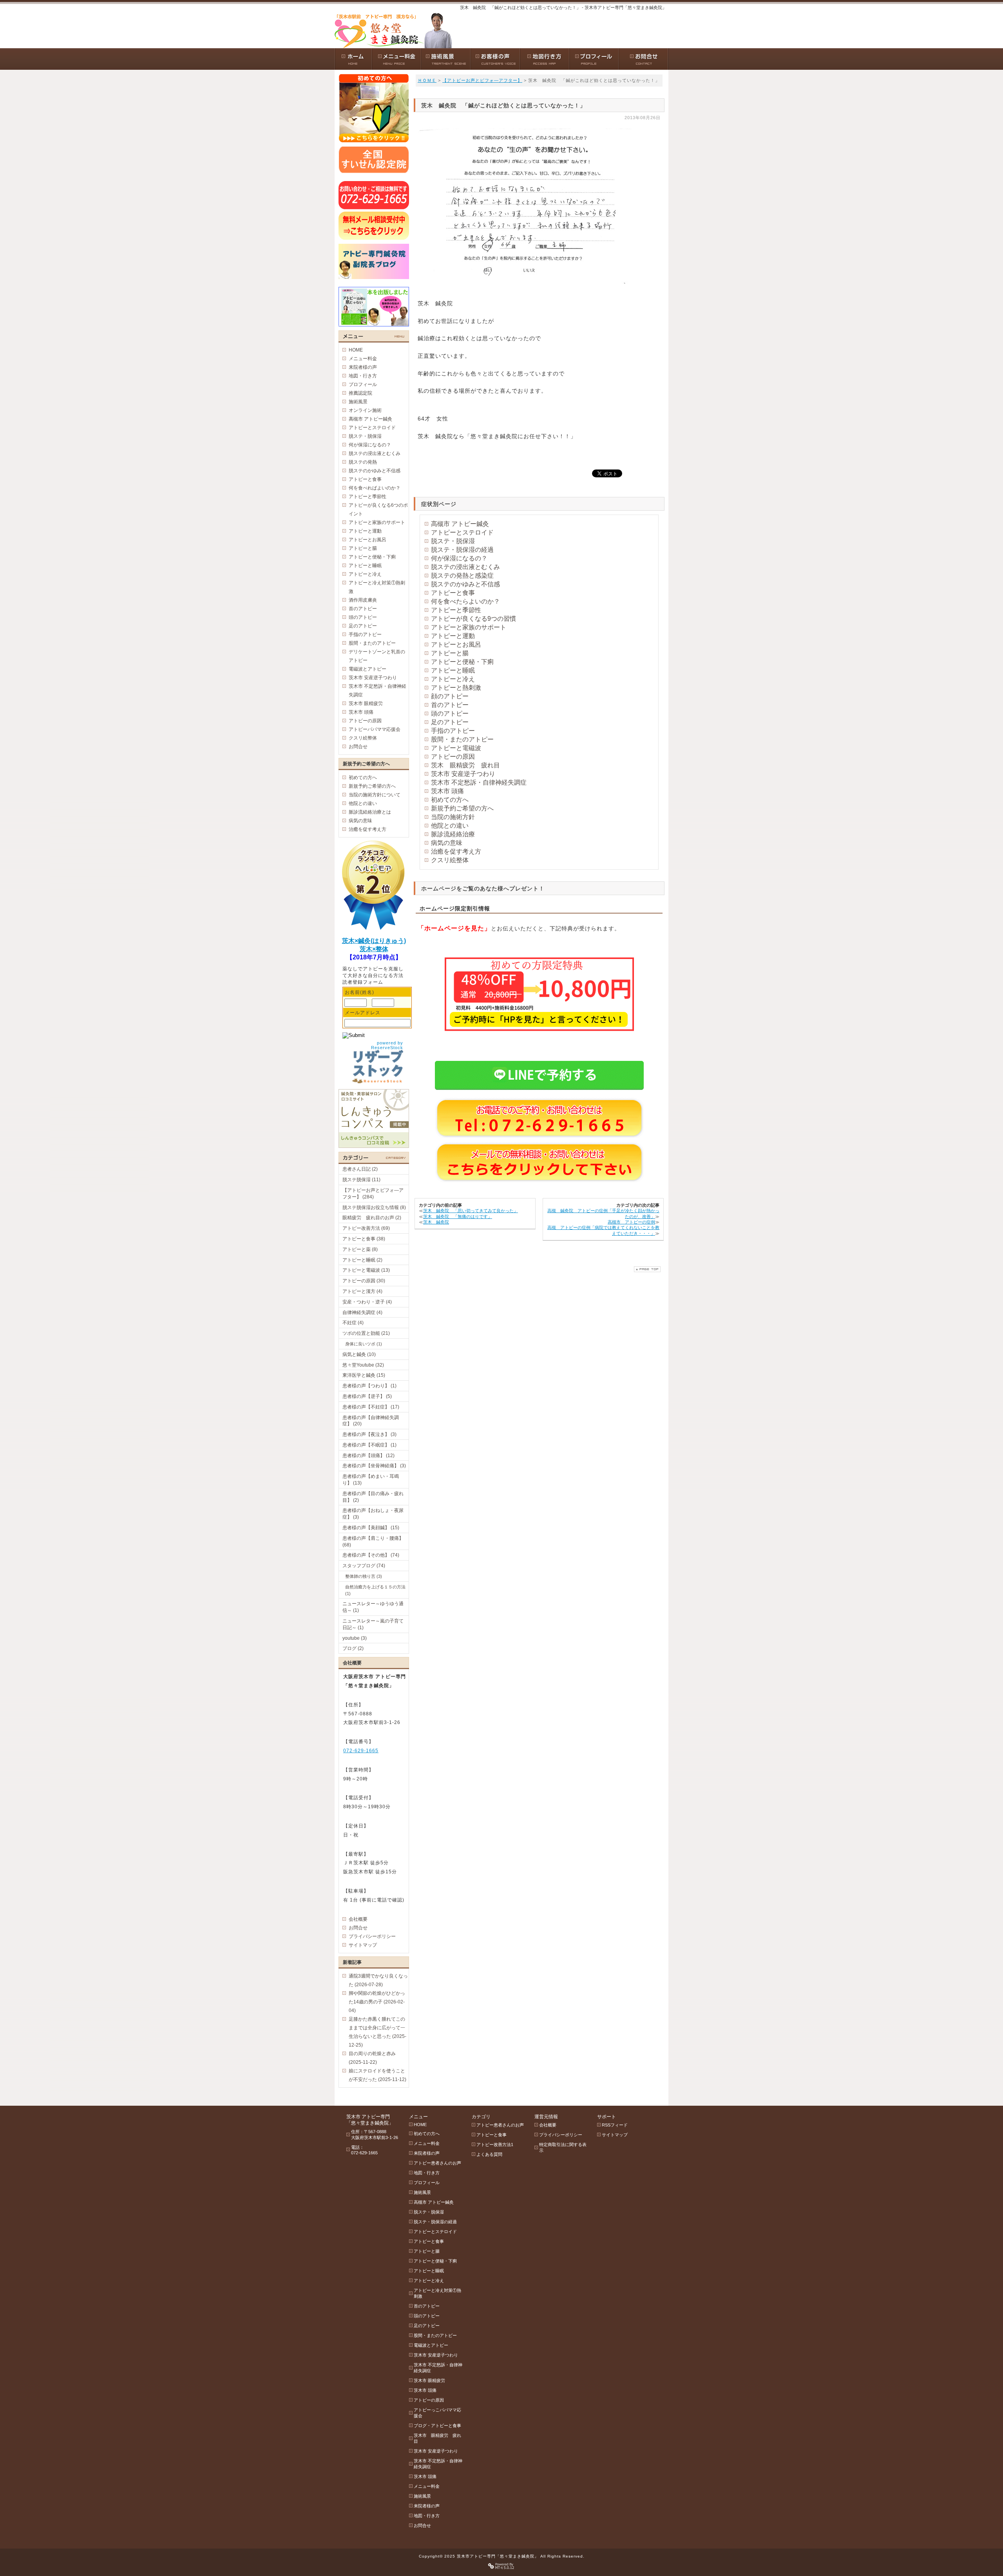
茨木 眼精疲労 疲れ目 (465, 765)
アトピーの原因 (453, 757)
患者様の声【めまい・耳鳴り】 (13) (371, 1480)
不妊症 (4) (353, 1323)
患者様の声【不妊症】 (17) (371, 1407)
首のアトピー (450, 705)
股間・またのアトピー (462, 739)
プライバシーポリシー (372, 1936)
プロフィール (363, 384)
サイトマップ (363, 1945)
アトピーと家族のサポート (469, 627)
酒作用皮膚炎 (363, 600)
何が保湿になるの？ (459, 558)
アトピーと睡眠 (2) (362, 1260)
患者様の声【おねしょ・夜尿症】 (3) (373, 1514)
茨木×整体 (374, 949)
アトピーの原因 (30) (364, 1281)
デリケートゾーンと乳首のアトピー (377, 656)
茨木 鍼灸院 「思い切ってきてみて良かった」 (471, 1211)
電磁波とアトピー (368, 669)
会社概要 (358, 1919)
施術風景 (358, 402)
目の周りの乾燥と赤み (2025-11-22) (372, 2058)
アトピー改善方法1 (495, 2145)
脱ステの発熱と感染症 (462, 576)
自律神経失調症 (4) (362, 1312)
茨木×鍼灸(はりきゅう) (374, 941)
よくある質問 (489, 2154)
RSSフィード (615, 2125)
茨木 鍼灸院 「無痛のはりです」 (458, 1216)
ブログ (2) (353, 1648)
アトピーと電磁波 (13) (366, 1270)
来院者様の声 (363, 367)
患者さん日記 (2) (360, 1169)
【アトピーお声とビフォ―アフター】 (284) (373, 1194)
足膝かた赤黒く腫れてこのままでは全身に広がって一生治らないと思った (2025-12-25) (377, 2032)
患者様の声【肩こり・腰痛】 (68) (373, 1542)
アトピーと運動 (453, 636)
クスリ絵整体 (450, 860)
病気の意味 (447, 843)
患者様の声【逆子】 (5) (367, 1396)
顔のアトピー (450, 696)
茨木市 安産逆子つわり (463, 774)
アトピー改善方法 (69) (366, 1228)
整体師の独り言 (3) (364, 1576)
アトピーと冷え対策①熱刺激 (377, 587)
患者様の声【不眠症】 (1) (369, 1445)
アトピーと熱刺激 (456, 688)
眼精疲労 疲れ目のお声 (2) (372, 1218)
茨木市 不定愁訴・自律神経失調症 (479, 782)
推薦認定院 (360, 393)
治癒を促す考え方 (456, 851)
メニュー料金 (363, 359)
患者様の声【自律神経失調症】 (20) (371, 1421)
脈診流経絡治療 (453, 834)
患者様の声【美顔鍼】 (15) (371, 1528)
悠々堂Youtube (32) (363, 1365)
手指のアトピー (453, 731)
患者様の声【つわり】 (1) (369, 1386)
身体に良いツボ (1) (364, 1344)
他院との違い (450, 826)
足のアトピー (450, 722)
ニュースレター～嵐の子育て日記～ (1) (373, 1624)
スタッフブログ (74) (364, 1566)
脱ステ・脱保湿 (453, 541)
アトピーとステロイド (462, 532)
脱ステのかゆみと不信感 (465, 584)
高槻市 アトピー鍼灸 (460, 524)
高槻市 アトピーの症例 (631, 1222)
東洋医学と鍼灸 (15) (364, 1375)
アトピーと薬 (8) (360, 1249)
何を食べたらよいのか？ (465, 601)
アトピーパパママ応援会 (375, 729)
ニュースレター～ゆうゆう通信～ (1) (373, 1607)
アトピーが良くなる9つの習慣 (473, 619)
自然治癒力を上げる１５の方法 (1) (375, 1590)
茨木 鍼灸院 (436, 1222)
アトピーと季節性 (456, 610)
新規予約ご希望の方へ (462, 808)
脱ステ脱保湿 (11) (361, 1180)
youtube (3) (355, 1638)
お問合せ (358, 747)
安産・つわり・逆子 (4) (367, 1302)
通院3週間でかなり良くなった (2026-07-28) (378, 1980)
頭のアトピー (450, 713)
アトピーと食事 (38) (364, 1239)
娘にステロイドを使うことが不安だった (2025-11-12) (377, 2075)
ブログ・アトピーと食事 (437, 2426)
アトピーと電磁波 (456, 748)
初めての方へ (450, 800)
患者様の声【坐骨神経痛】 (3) (374, 1466)
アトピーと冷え (453, 679)
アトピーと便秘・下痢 (462, 662)
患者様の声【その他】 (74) (371, 1555)
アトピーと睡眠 (453, 670)
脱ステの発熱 (363, 462)
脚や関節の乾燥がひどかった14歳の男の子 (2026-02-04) (377, 2002)
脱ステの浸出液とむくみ (465, 567)
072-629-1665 (361, 1751)
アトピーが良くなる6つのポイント (378, 509)
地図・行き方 (363, 376)
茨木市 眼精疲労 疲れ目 (437, 2438)
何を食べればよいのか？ (375, 488)
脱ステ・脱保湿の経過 (462, 550)
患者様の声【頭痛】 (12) (368, 1456)
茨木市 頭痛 (447, 791)
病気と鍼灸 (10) (359, 1354)
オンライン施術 (365, 410)
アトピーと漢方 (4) (362, 1291)
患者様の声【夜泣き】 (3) (369, 1434)
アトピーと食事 (453, 593)
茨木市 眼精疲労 (366, 703)
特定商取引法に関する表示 (563, 2147)
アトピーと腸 (450, 653)
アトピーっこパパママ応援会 (437, 2413)
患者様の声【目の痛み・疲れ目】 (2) (373, 1497)
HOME (356, 350)
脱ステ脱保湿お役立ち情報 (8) (374, 1207)
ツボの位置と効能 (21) (366, 1333)
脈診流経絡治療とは (370, 812)
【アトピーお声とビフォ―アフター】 (482, 80)
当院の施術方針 (453, 817)
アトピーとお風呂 (456, 644)
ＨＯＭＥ (427, 80)
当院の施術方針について (375, 795)
